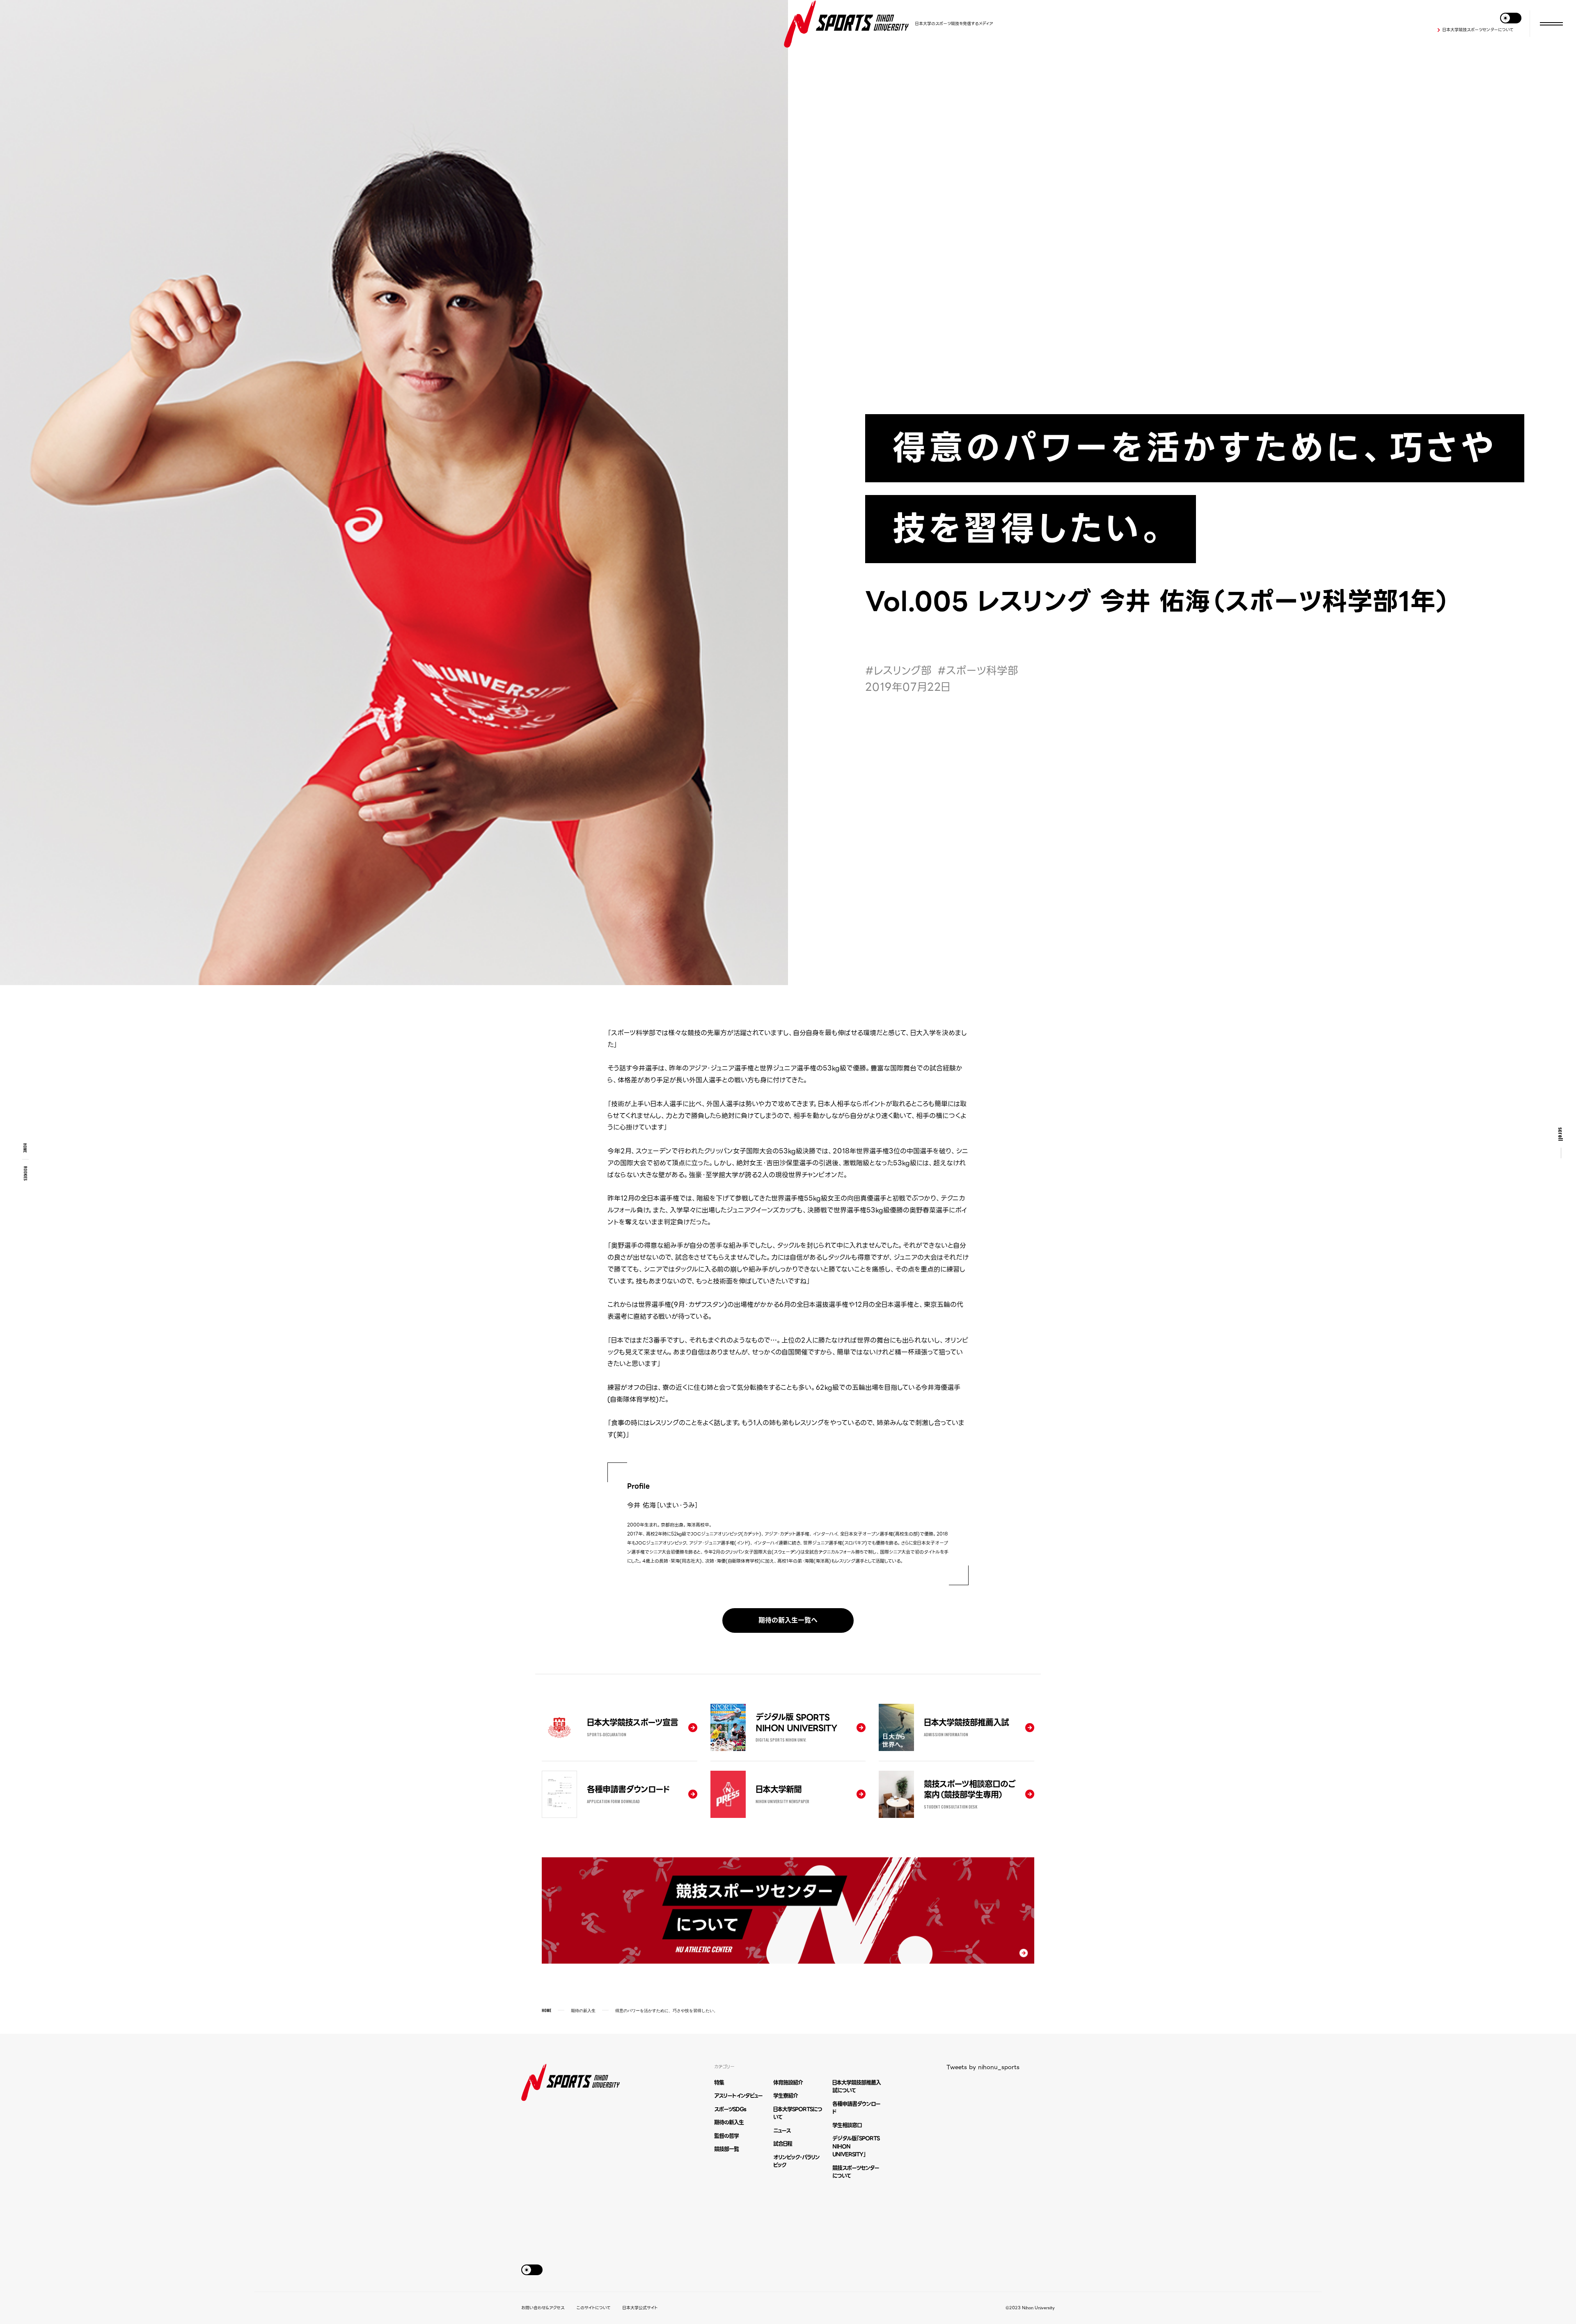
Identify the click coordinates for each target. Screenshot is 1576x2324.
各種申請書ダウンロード (856, 2108)
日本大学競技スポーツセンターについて (1478, 30)
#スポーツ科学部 (978, 671)
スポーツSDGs (730, 2109)
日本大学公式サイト (640, 2308)
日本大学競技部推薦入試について (857, 2087)
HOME (25, 1148)
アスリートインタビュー (738, 2096)
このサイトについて (593, 2308)
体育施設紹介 (788, 2082)
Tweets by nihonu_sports (983, 2067)
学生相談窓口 (847, 2125)
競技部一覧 (726, 2149)
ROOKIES (26, 1173)
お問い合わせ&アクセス (543, 2308)
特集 (719, 2082)
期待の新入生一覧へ (788, 1620)
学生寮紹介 (786, 2096)
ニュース (782, 2130)
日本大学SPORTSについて (798, 2113)
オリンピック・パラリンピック (796, 2161)
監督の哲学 (726, 2136)
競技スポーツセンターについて (856, 2172)
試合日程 (783, 2144)
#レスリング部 (898, 671)
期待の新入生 (583, 2010)
